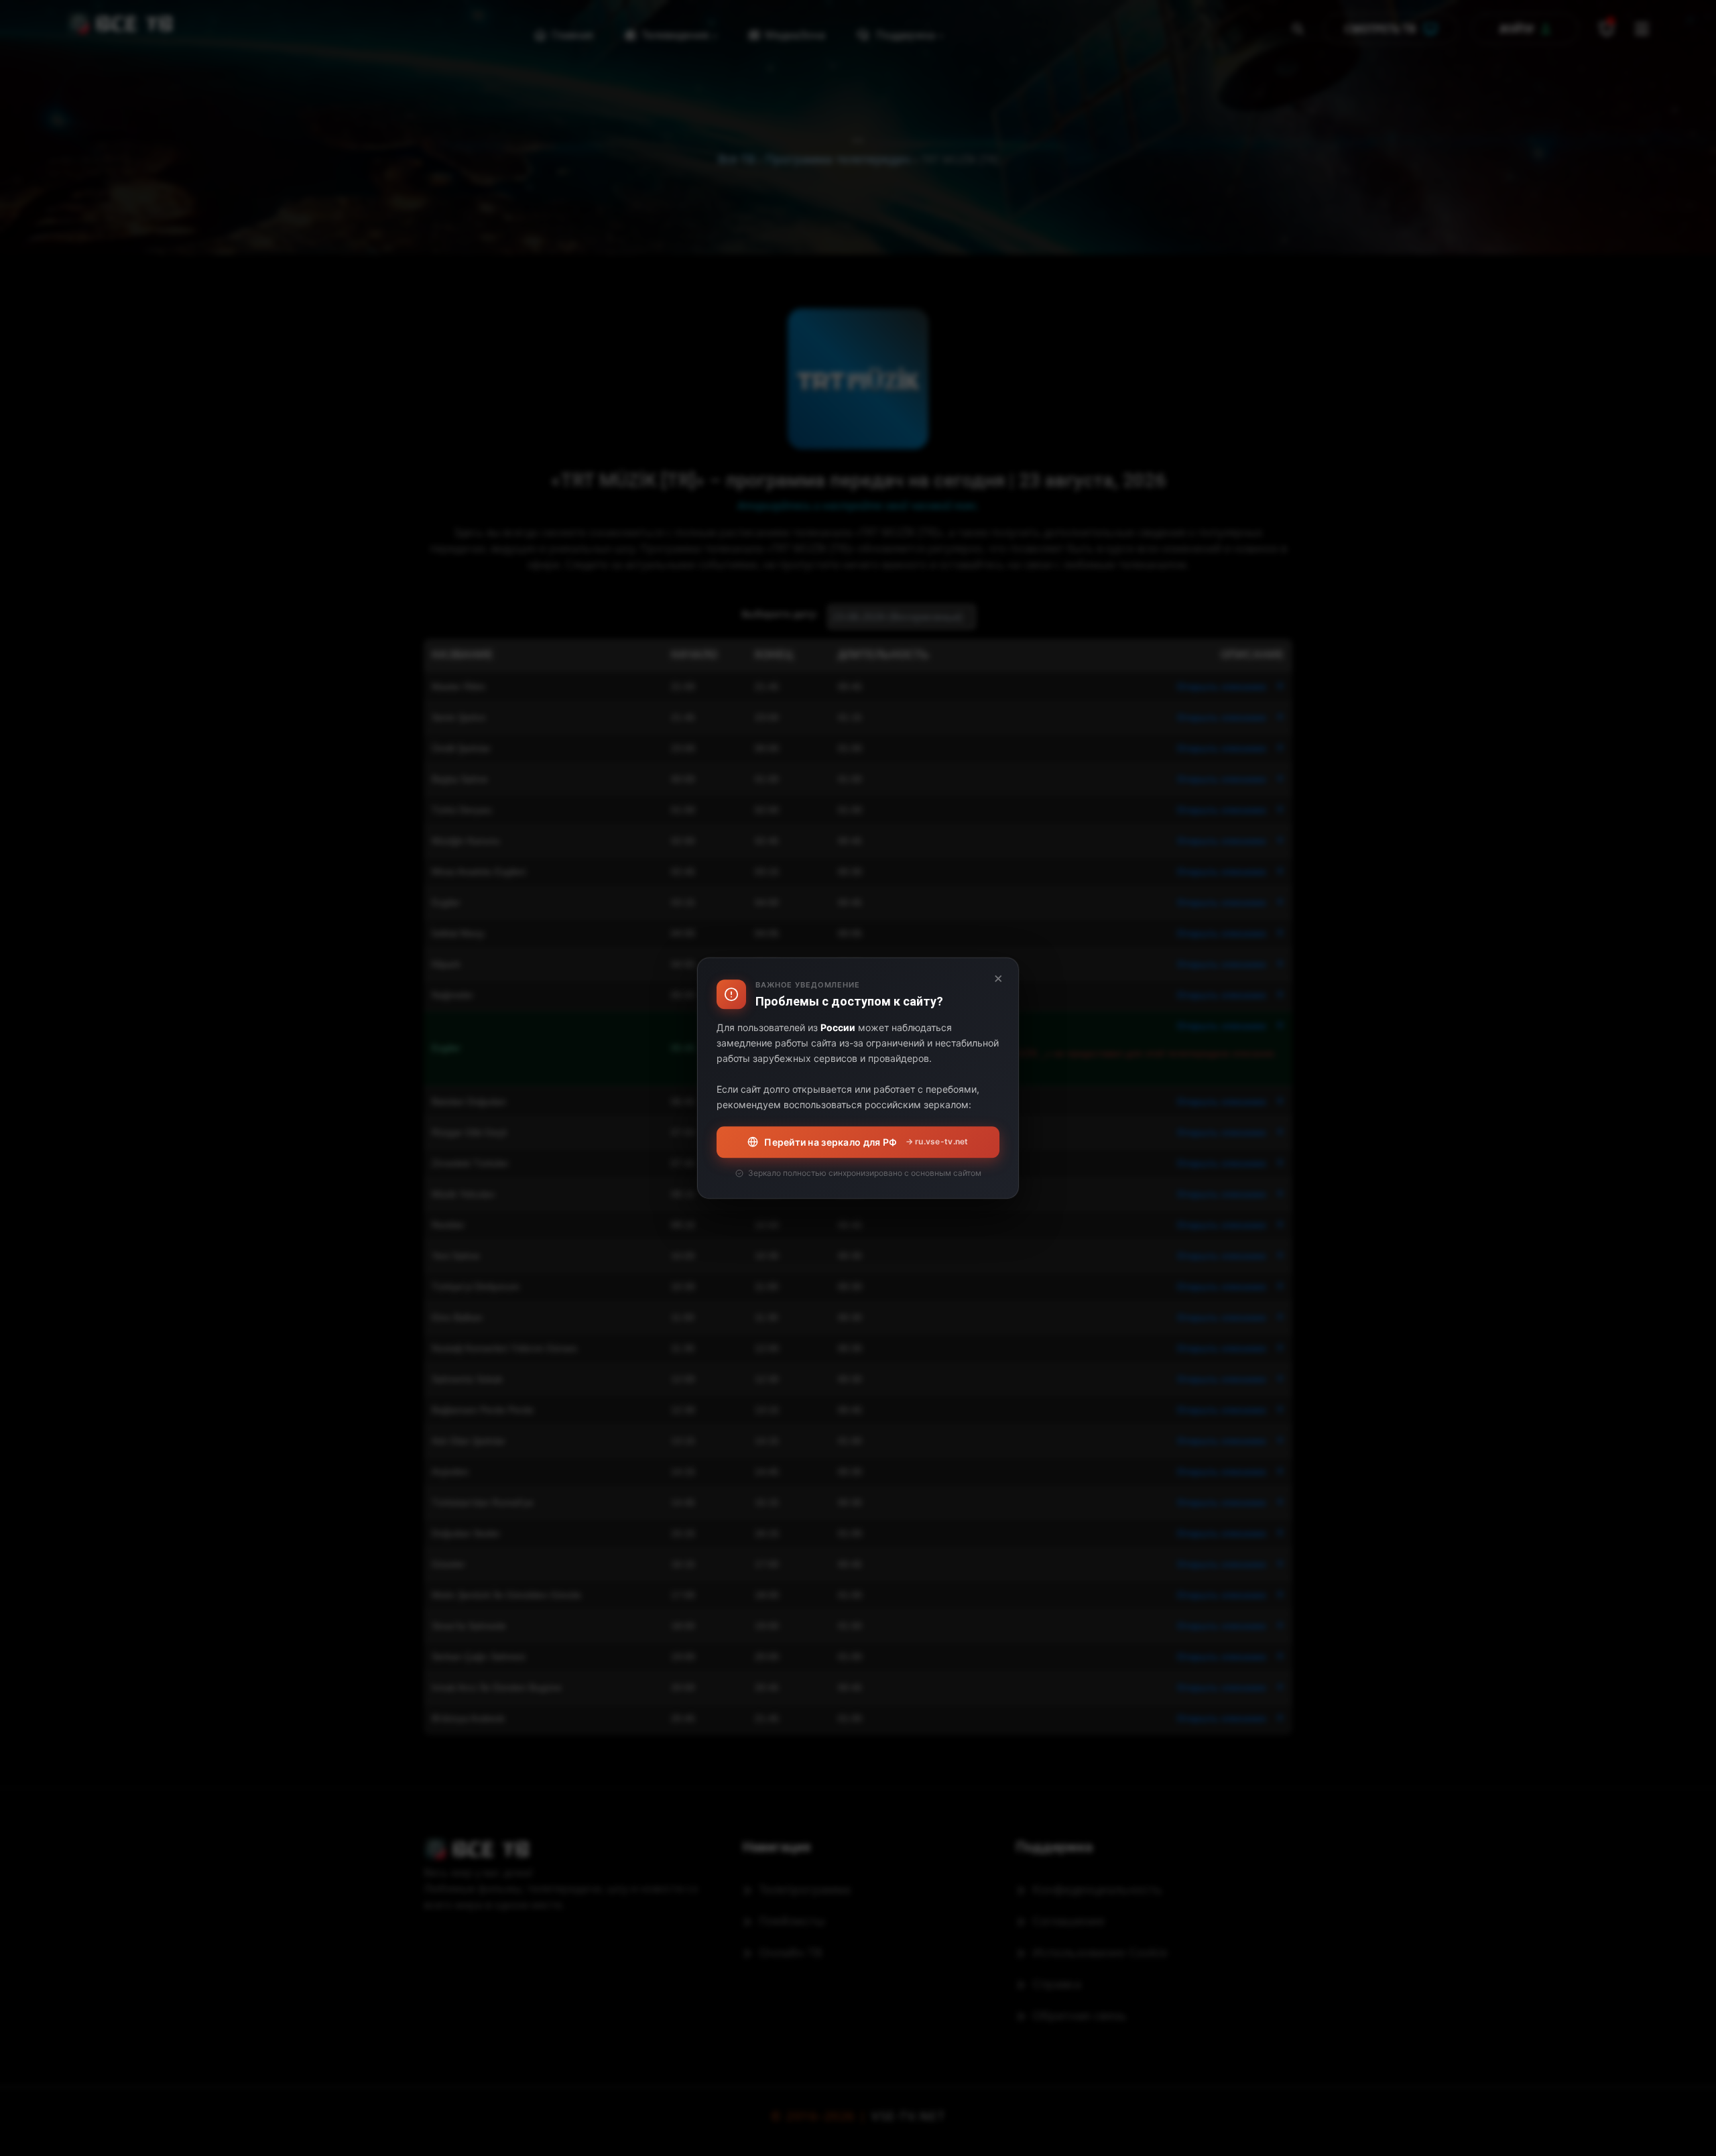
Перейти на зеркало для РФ (866, 1142)
